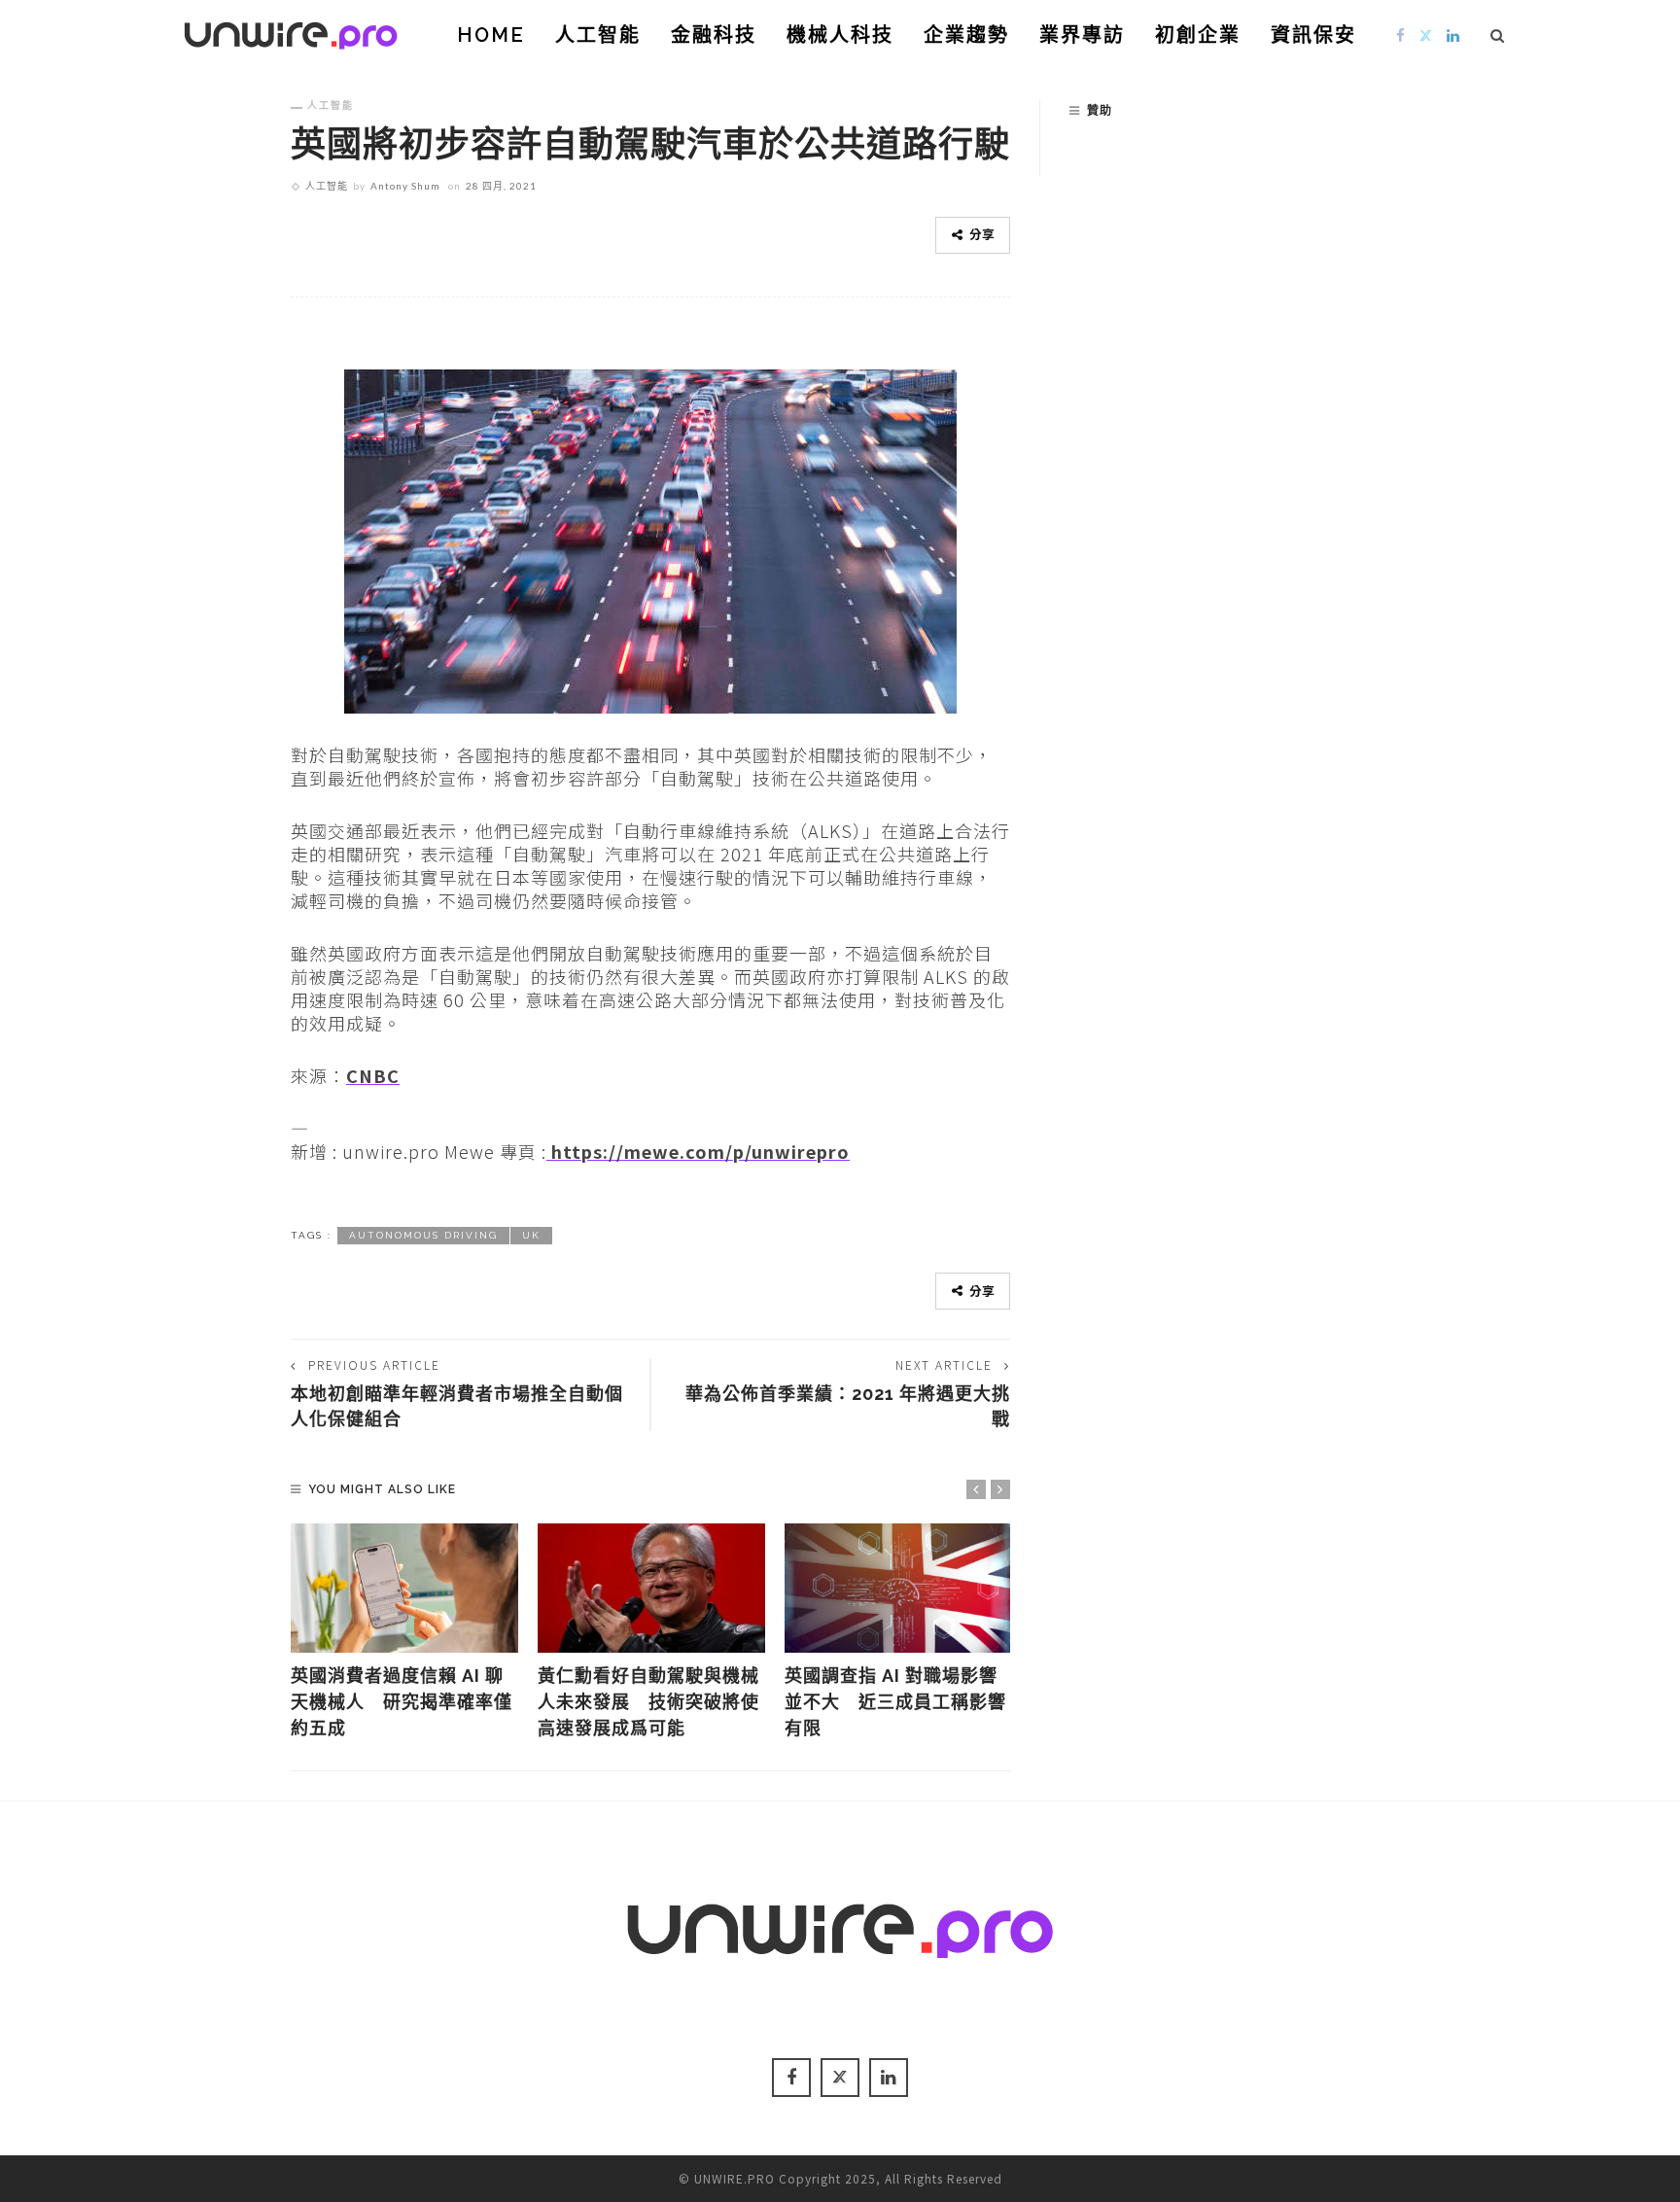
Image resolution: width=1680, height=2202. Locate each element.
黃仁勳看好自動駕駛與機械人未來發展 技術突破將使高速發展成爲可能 (648, 1702)
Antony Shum (405, 186)
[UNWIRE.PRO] (291, 32)
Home (491, 35)
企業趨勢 (966, 35)
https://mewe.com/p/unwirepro (698, 1151)
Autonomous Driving (423, 1235)
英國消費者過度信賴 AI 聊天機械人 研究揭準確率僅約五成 (402, 1702)
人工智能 (598, 35)
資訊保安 (1313, 35)
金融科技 (714, 35)
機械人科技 (840, 35)
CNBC (373, 1075)
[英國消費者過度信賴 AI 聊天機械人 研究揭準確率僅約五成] (404, 1589)
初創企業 (1198, 35)
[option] (404, 1633)
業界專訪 (1082, 35)
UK (531, 1235)
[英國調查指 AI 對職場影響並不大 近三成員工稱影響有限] (898, 1589)
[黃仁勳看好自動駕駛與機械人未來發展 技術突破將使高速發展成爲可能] (651, 1589)
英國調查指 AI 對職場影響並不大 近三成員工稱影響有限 (895, 1702)
